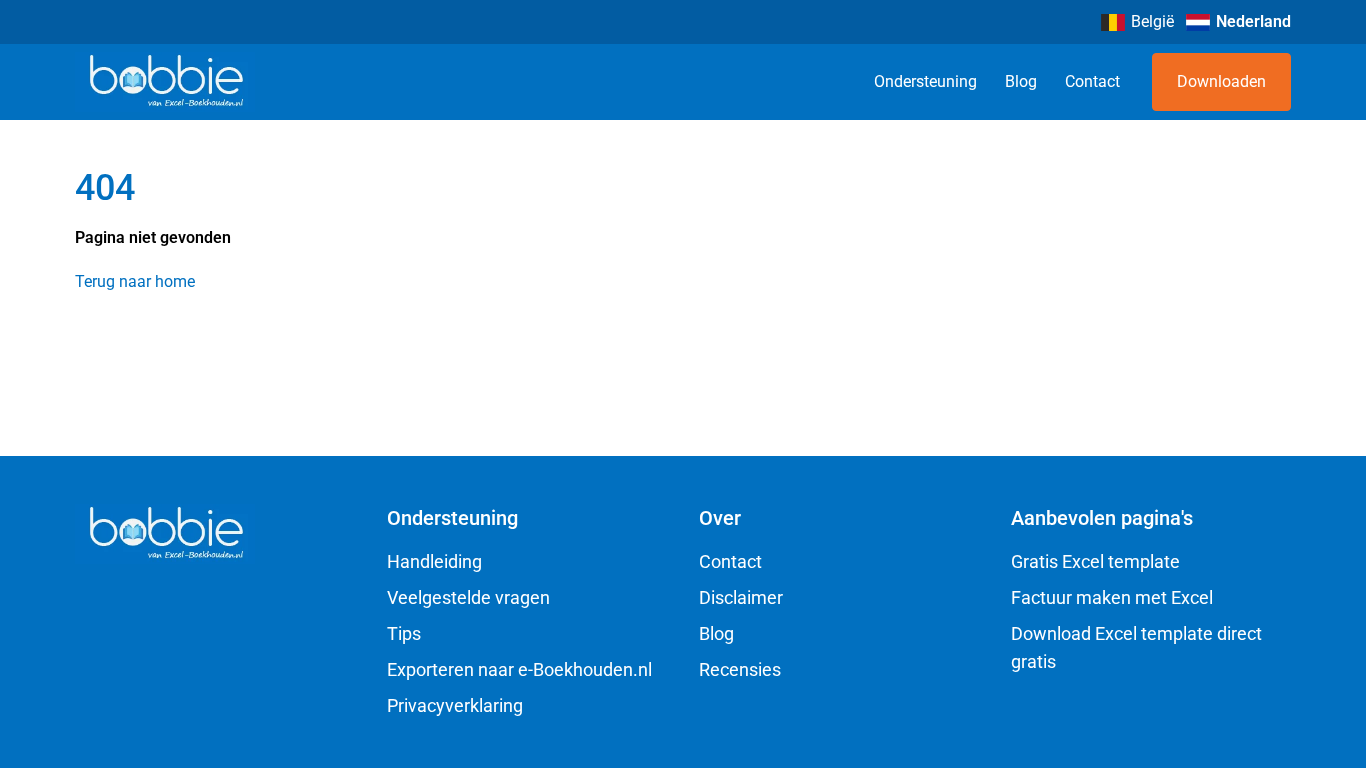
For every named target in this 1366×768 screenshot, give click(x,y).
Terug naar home (135, 281)
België (1152, 21)
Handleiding (434, 561)
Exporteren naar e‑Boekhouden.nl (519, 669)
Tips (404, 633)
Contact (1092, 81)
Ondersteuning (925, 81)
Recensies (740, 669)
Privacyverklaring (455, 705)
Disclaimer (741, 597)
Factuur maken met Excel (1112, 597)
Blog (1021, 81)
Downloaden (1221, 81)
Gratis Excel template (1095, 561)
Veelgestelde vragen (468, 597)
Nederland (1253, 21)
